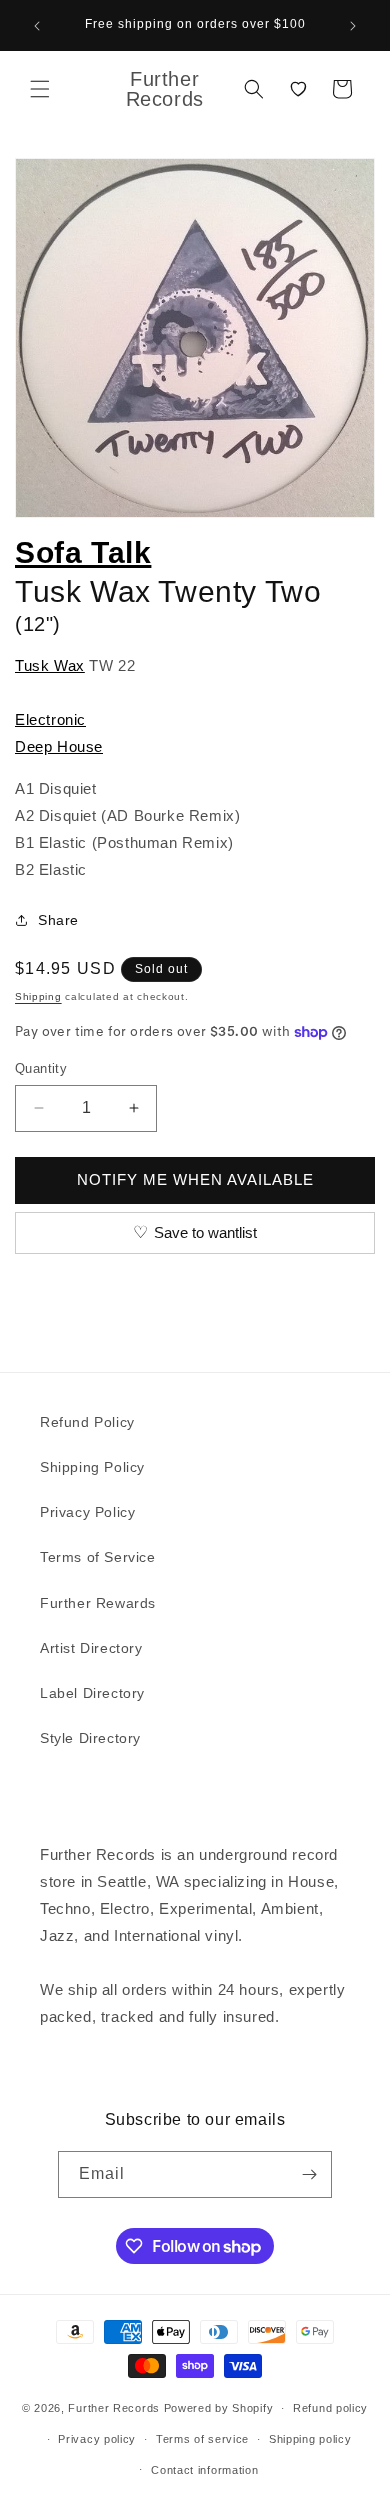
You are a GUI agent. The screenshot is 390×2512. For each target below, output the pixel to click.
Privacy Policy (87, 1512)
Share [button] (58, 920)
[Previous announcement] (37, 26)
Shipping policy (310, 2439)
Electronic (50, 719)
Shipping (38, 996)
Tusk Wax (50, 665)
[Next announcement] (353, 26)
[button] (40, 89)
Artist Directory (91, 1648)
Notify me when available (195, 1179)
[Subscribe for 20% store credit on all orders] (309, 2174)
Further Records (114, 2408)
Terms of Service (98, 1557)
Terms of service (202, 2439)
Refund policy (330, 2408)
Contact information (204, 2470)
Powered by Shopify (219, 2408)
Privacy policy (97, 2439)
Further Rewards (98, 1603)
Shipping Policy (92, 1467)
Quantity (41, 1068)
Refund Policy (87, 1422)
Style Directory (90, 1738)
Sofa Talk (83, 552)
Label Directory (92, 1693)
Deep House (59, 746)
